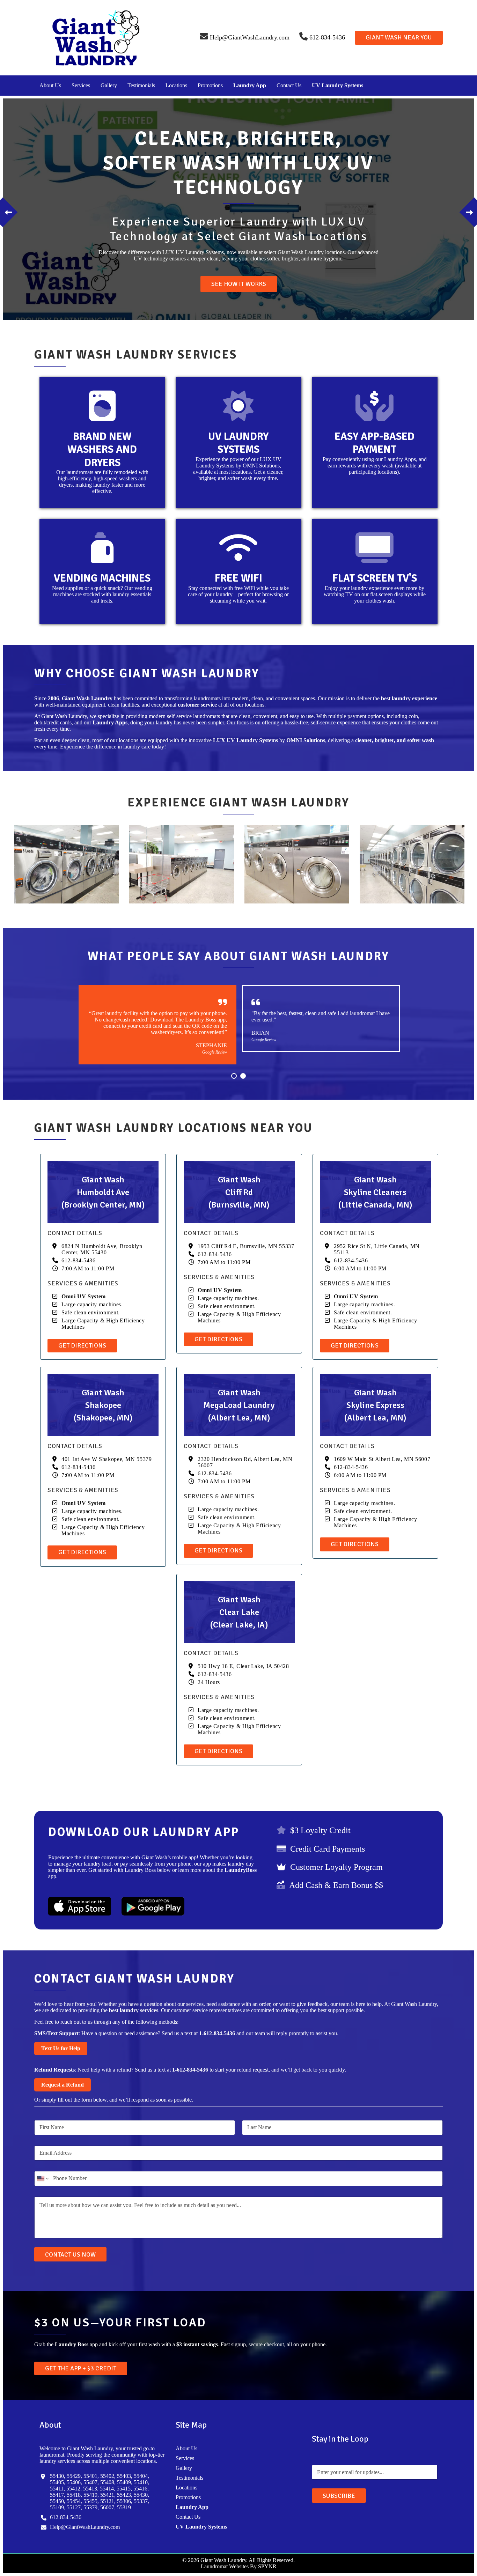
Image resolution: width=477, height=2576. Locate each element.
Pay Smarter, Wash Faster (239, 284)
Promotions (210, 85)
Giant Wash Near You (399, 37)
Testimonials (141, 85)
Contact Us (289, 85)
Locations (176, 85)
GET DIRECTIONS (82, 1345)
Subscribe (339, 2496)
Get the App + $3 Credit (81, 2368)
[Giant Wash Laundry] (96, 37)
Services (81, 85)
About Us (50, 85)
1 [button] (234, 1076)
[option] (239, 209)
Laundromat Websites (225, 2566)
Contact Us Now (70, 2254)
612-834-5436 (79, 1260)
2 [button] (243, 1076)
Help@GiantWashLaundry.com (85, 2527)
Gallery (109, 85)
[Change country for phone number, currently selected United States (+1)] (42, 2179)
